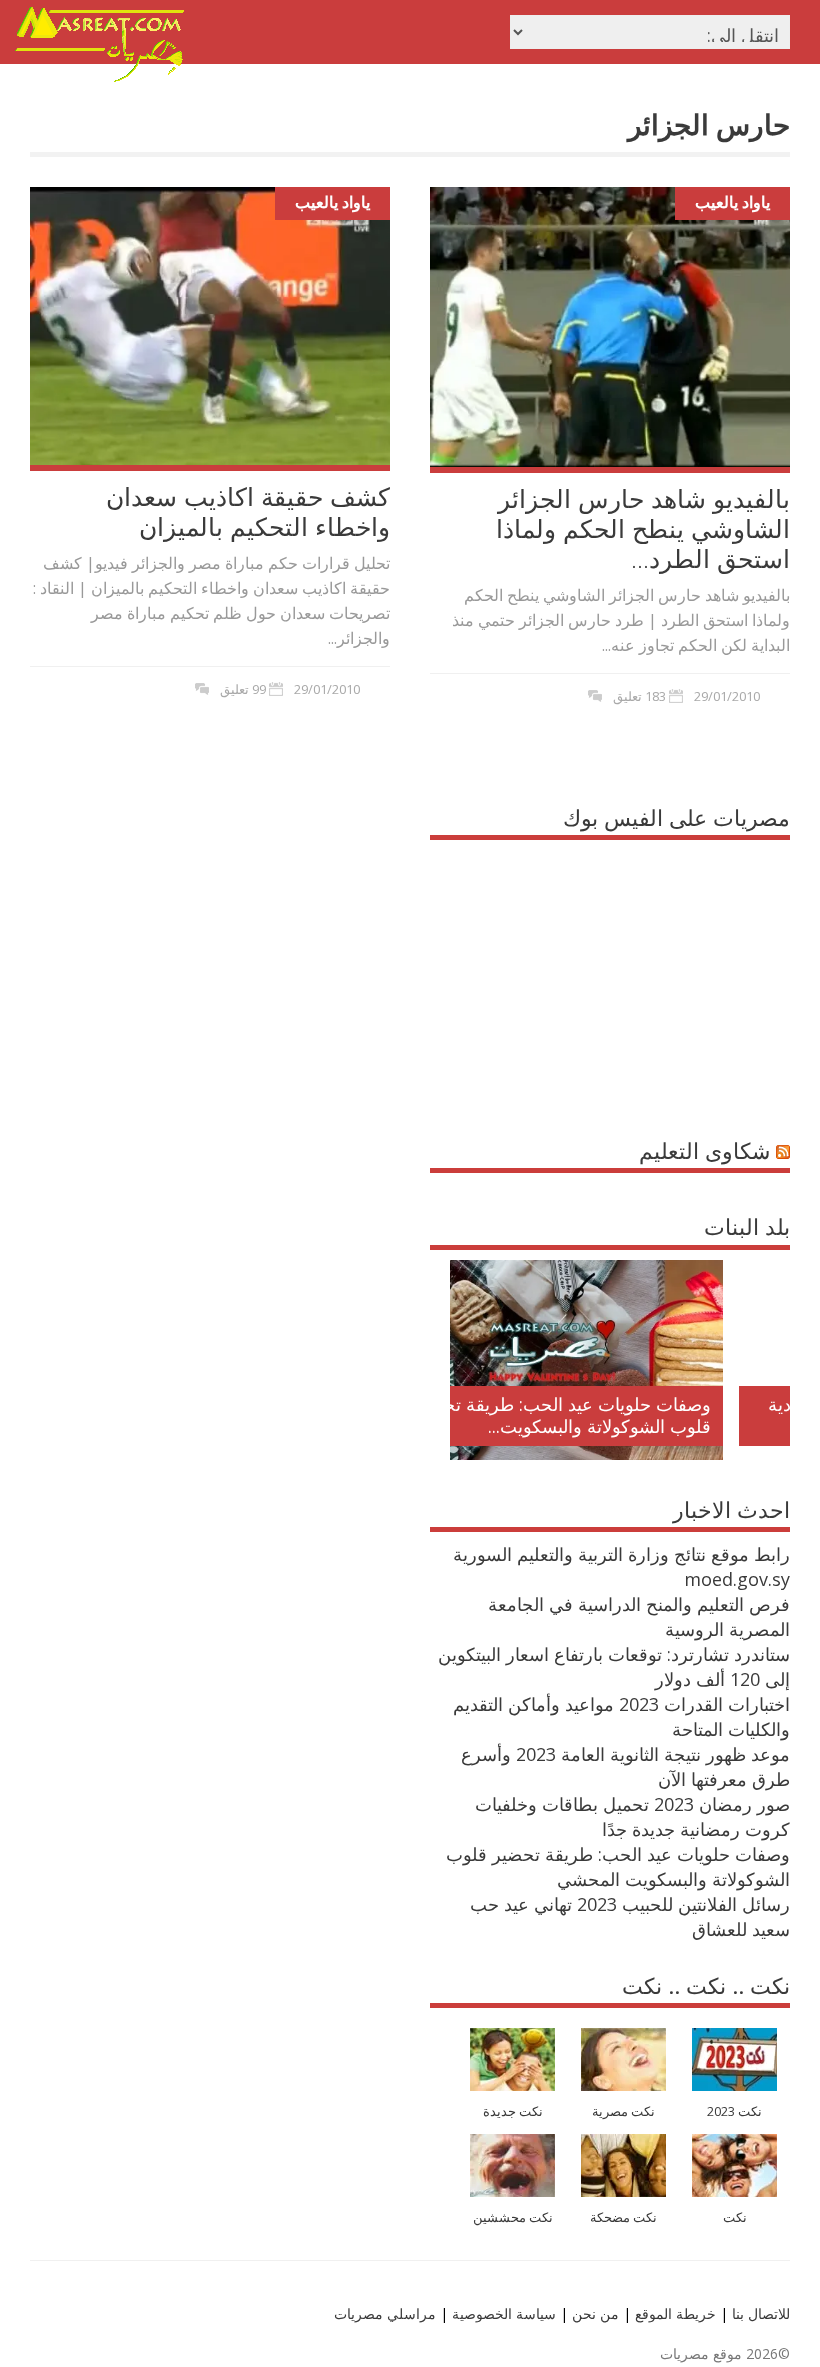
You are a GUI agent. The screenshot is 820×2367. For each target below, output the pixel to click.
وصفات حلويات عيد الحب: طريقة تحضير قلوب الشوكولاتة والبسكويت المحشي (618, 1866)
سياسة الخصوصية (502, 2313)
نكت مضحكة (623, 2217)
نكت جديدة (513, 2111)
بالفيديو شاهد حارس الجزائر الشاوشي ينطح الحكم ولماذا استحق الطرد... (643, 528)
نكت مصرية (623, 2111)
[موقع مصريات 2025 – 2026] (100, 78)
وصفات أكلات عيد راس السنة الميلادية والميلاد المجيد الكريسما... (636, 1415)
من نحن (593, 2313)
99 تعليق (243, 689)
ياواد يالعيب (332, 202)
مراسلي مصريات (385, 2313)
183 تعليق (639, 696)
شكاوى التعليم (704, 1150)
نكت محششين (513, 2217)
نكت (735, 2217)
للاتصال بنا (761, 2313)
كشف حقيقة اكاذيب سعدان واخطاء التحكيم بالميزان (248, 511)
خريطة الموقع (673, 2313)
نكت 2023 (734, 2111)
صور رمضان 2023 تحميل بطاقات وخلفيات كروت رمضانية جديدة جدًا (632, 1816)
